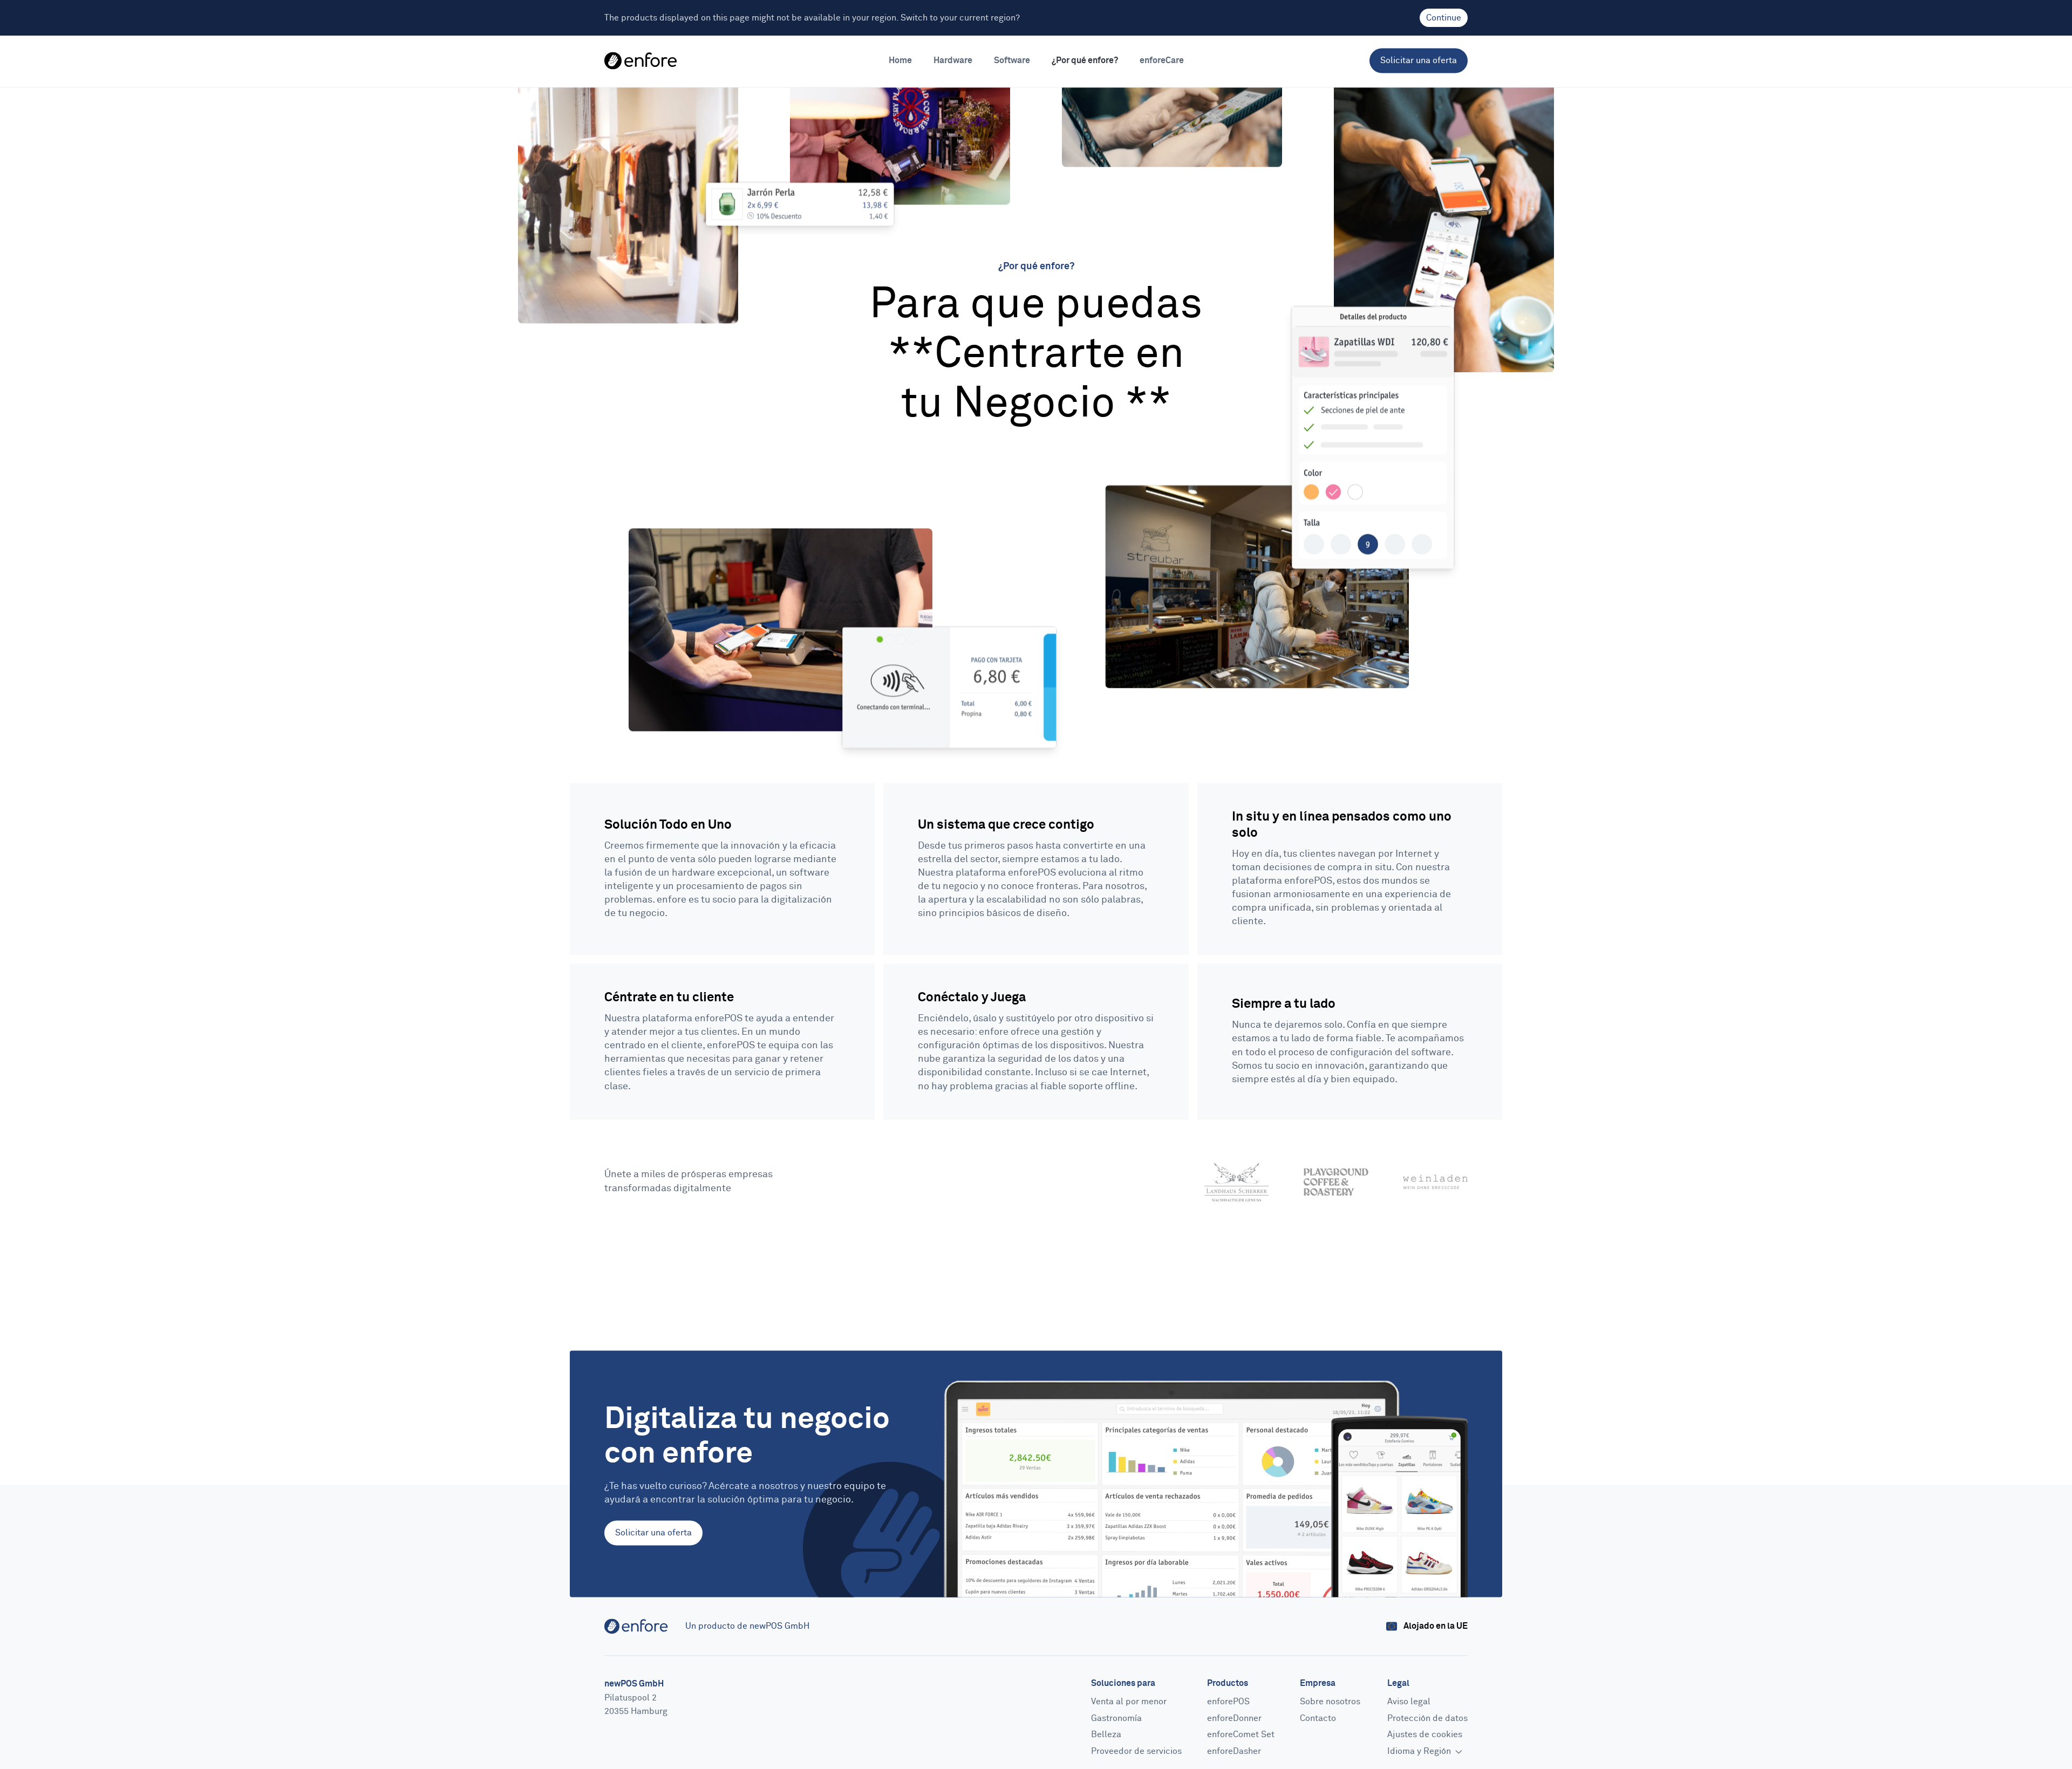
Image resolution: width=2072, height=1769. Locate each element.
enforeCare (1162, 60)
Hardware (953, 60)
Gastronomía (1116, 1718)
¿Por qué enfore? (1085, 60)
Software (1012, 60)
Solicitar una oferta (1419, 60)
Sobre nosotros (1330, 1702)
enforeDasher (1234, 1751)
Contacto (1318, 1718)
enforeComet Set (1241, 1735)
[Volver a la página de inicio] (641, 61)
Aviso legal (1409, 1702)
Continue (1444, 18)
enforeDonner (1234, 1718)
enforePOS (1228, 1702)
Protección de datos (1427, 1718)
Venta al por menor (1129, 1702)
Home (900, 60)
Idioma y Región (1420, 1751)
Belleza (1106, 1735)
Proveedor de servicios (1136, 1751)
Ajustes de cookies (1425, 1735)
